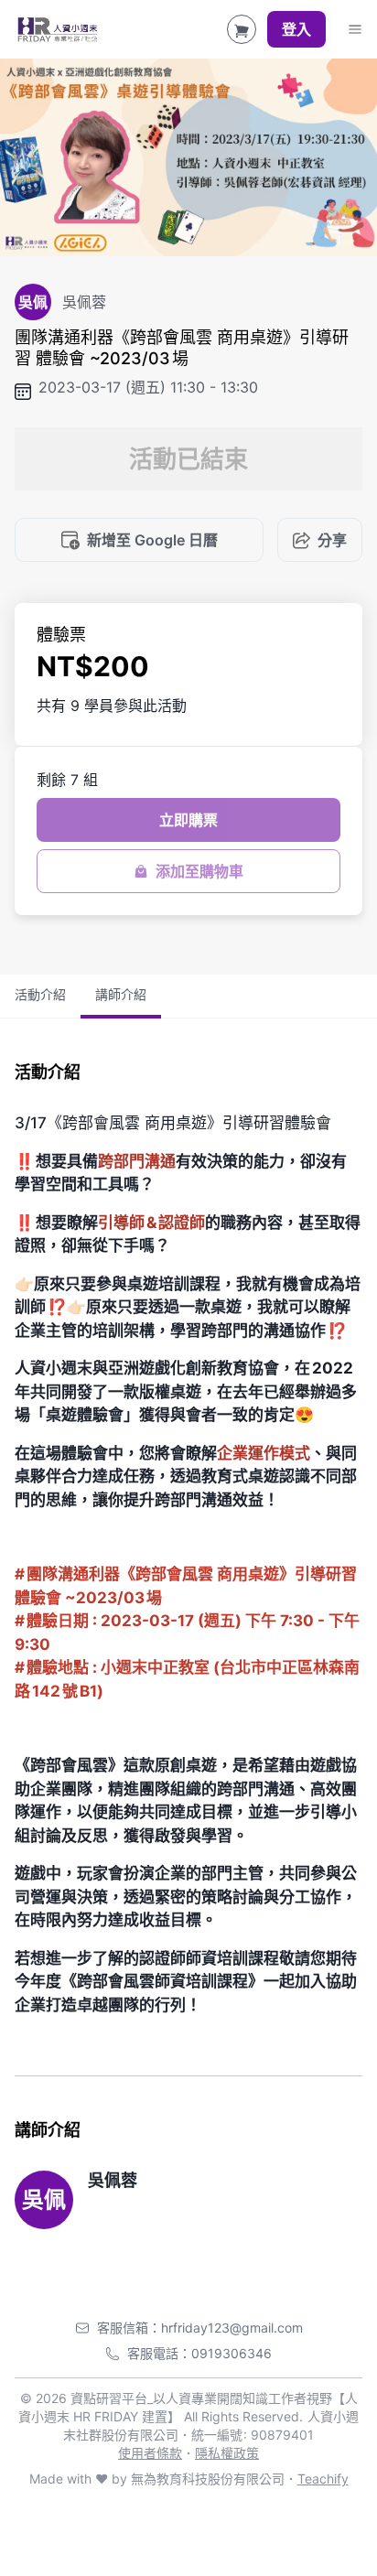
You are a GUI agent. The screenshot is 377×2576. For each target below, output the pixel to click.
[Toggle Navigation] (355, 29)
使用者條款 (150, 2453)
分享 (332, 540)
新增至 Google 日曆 (152, 540)
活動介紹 (40, 994)
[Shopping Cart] (242, 29)
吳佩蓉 (113, 2180)
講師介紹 (121, 994)
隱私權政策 (227, 2453)
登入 (296, 29)
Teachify (323, 2479)
